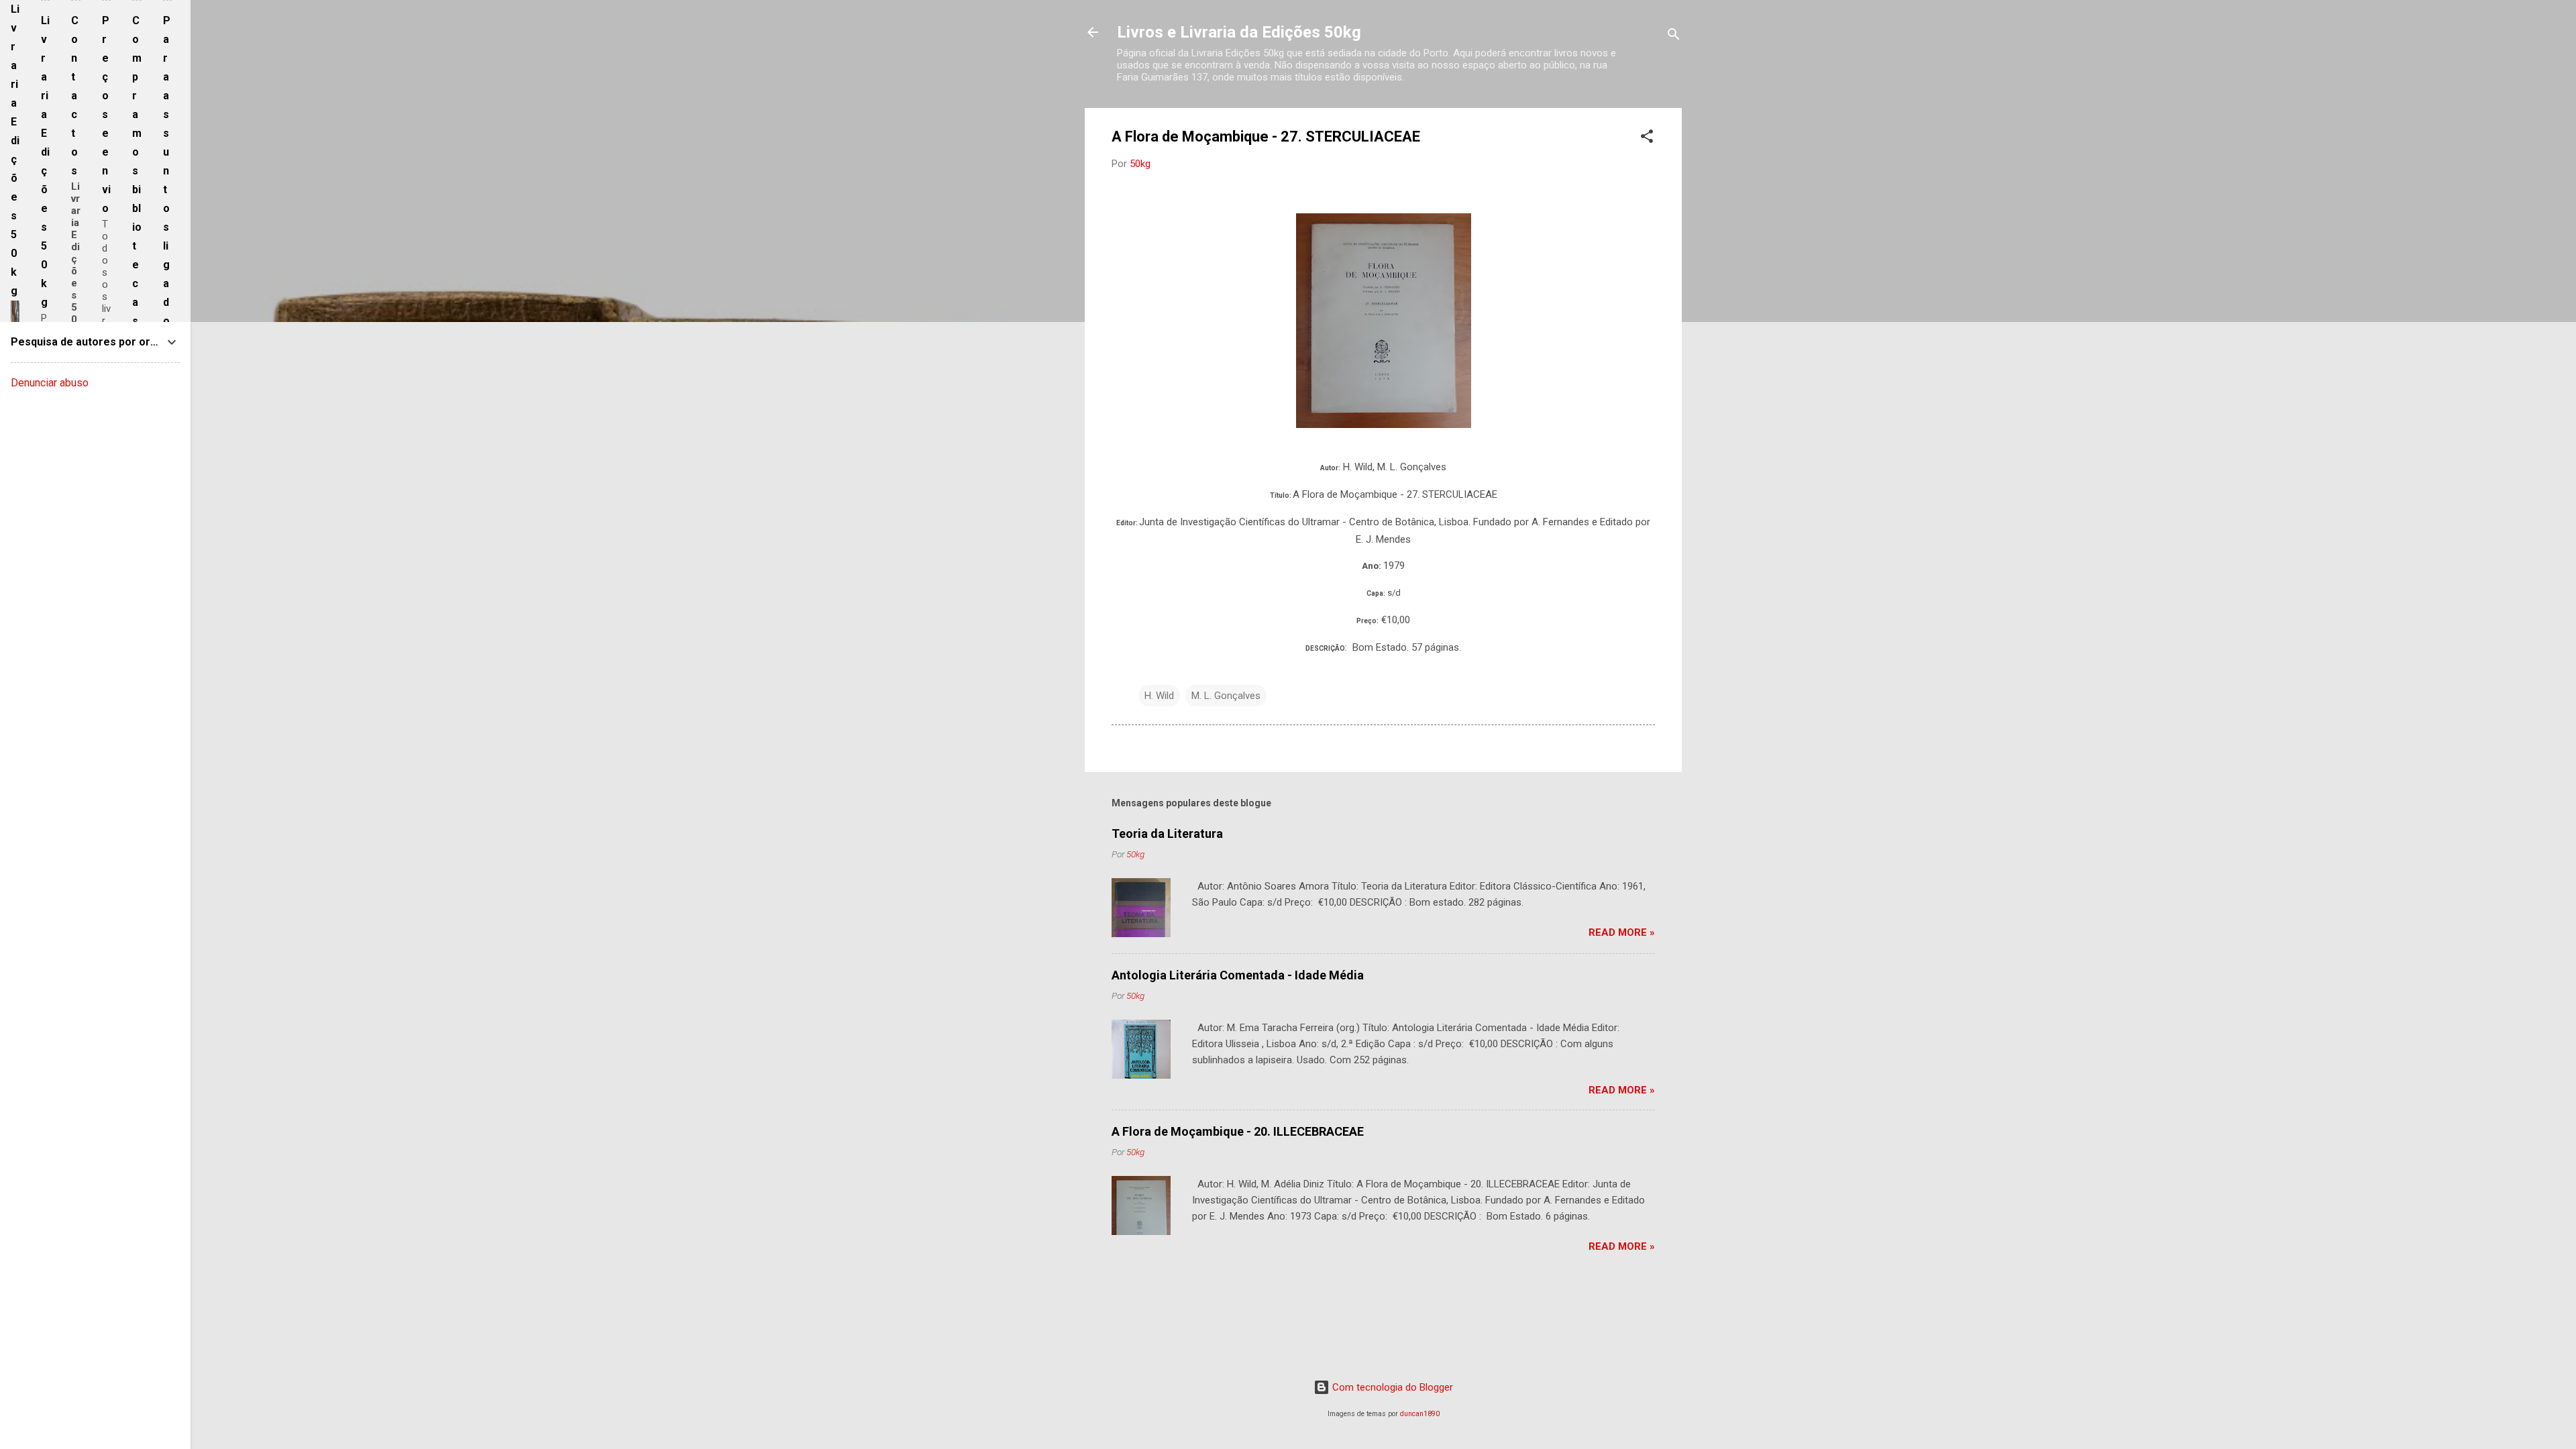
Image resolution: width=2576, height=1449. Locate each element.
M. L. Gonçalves (1226, 696)
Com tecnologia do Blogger (1391, 1387)
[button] (1647, 139)
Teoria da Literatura (1167, 834)
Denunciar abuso (50, 383)
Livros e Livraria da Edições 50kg (1239, 32)
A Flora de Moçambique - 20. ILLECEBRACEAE (1238, 1131)
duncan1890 (1420, 1414)
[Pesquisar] (1674, 37)
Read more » (1622, 932)
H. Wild (1159, 696)
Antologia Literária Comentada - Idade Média (1238, 975)
